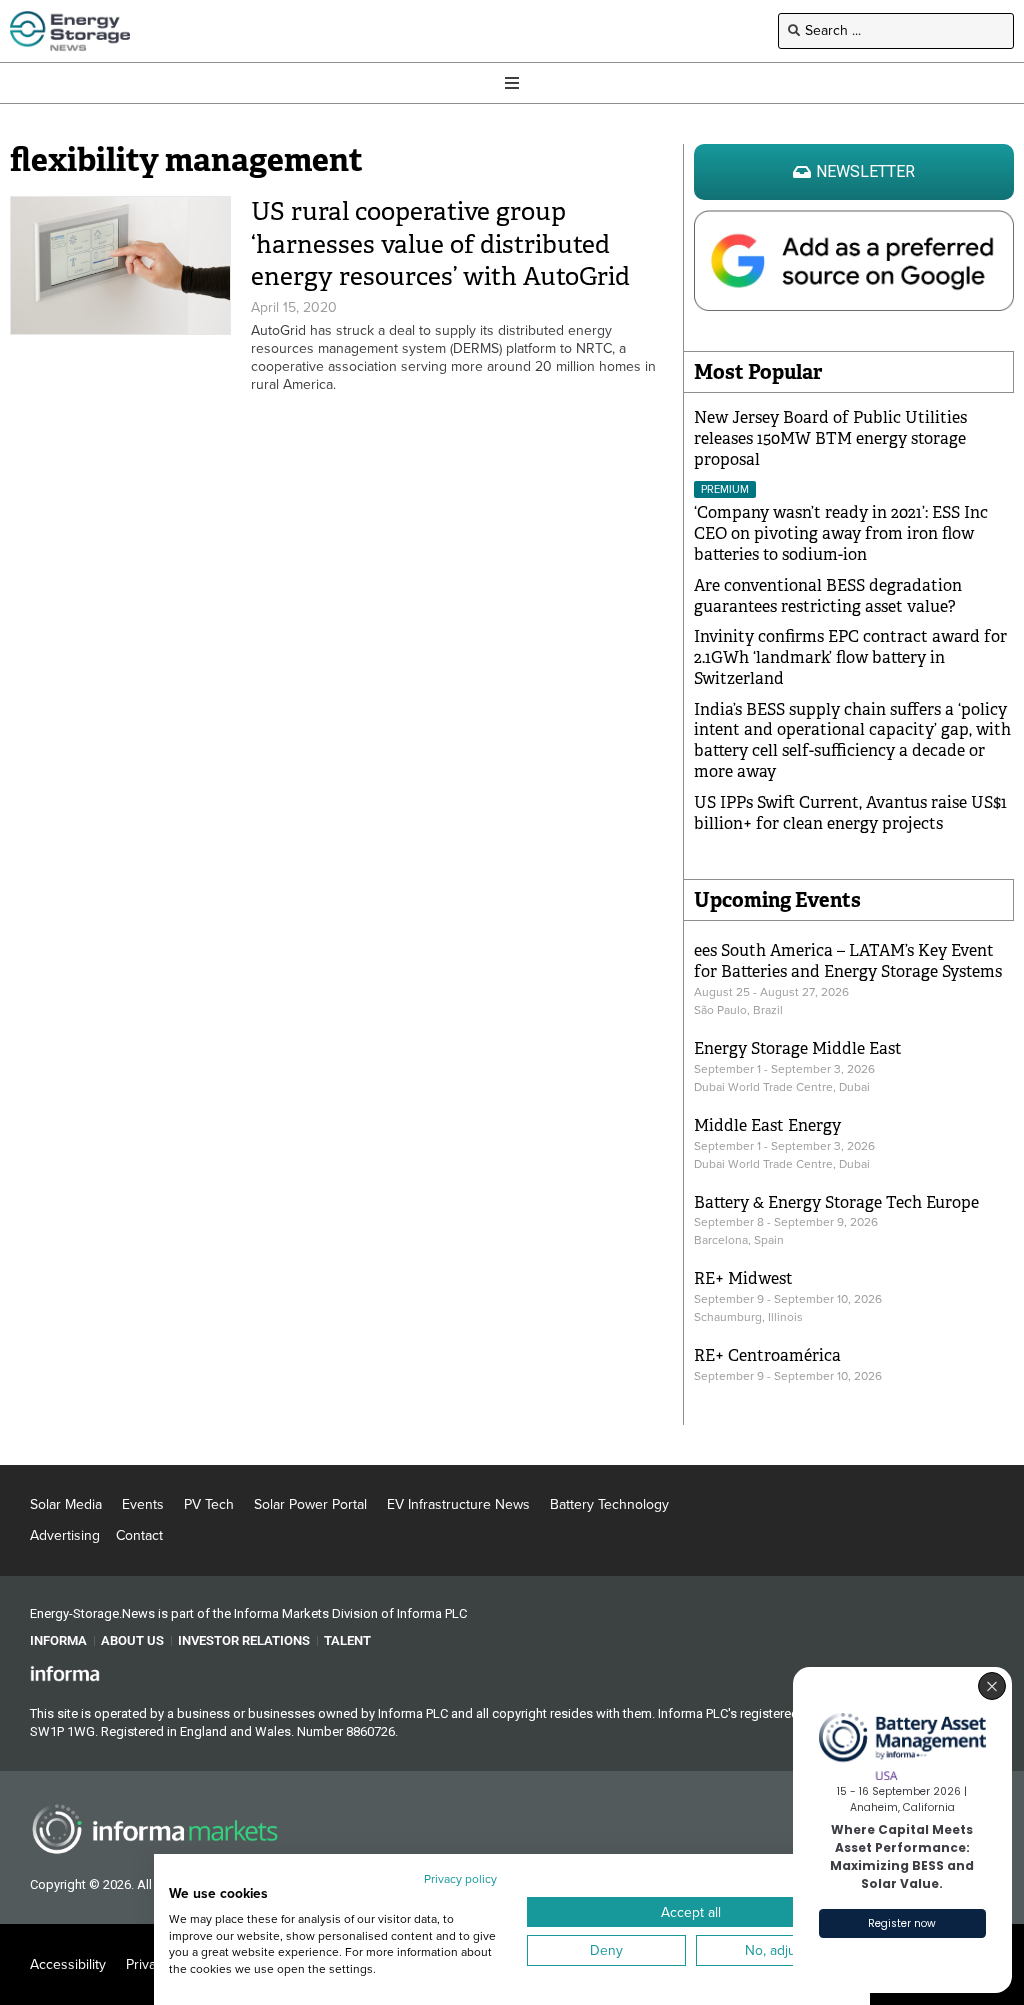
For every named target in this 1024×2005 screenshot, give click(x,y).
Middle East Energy (767, 1125)
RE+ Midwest (743, 1278)
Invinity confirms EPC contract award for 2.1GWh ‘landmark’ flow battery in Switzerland (850, 657)
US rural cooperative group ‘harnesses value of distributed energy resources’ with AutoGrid (440, 244)
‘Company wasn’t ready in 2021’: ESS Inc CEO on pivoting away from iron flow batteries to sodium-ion (841, 533)
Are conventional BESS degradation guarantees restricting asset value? (828, 596)
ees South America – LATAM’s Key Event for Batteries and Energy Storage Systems (848, 961)
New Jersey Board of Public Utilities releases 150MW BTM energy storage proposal (830, 438)
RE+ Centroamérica (767, 1355)
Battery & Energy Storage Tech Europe (836, 1202)
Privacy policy (460, 1879)
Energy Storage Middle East (798, 1048)
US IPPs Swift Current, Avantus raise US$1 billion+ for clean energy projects (850, 813)
